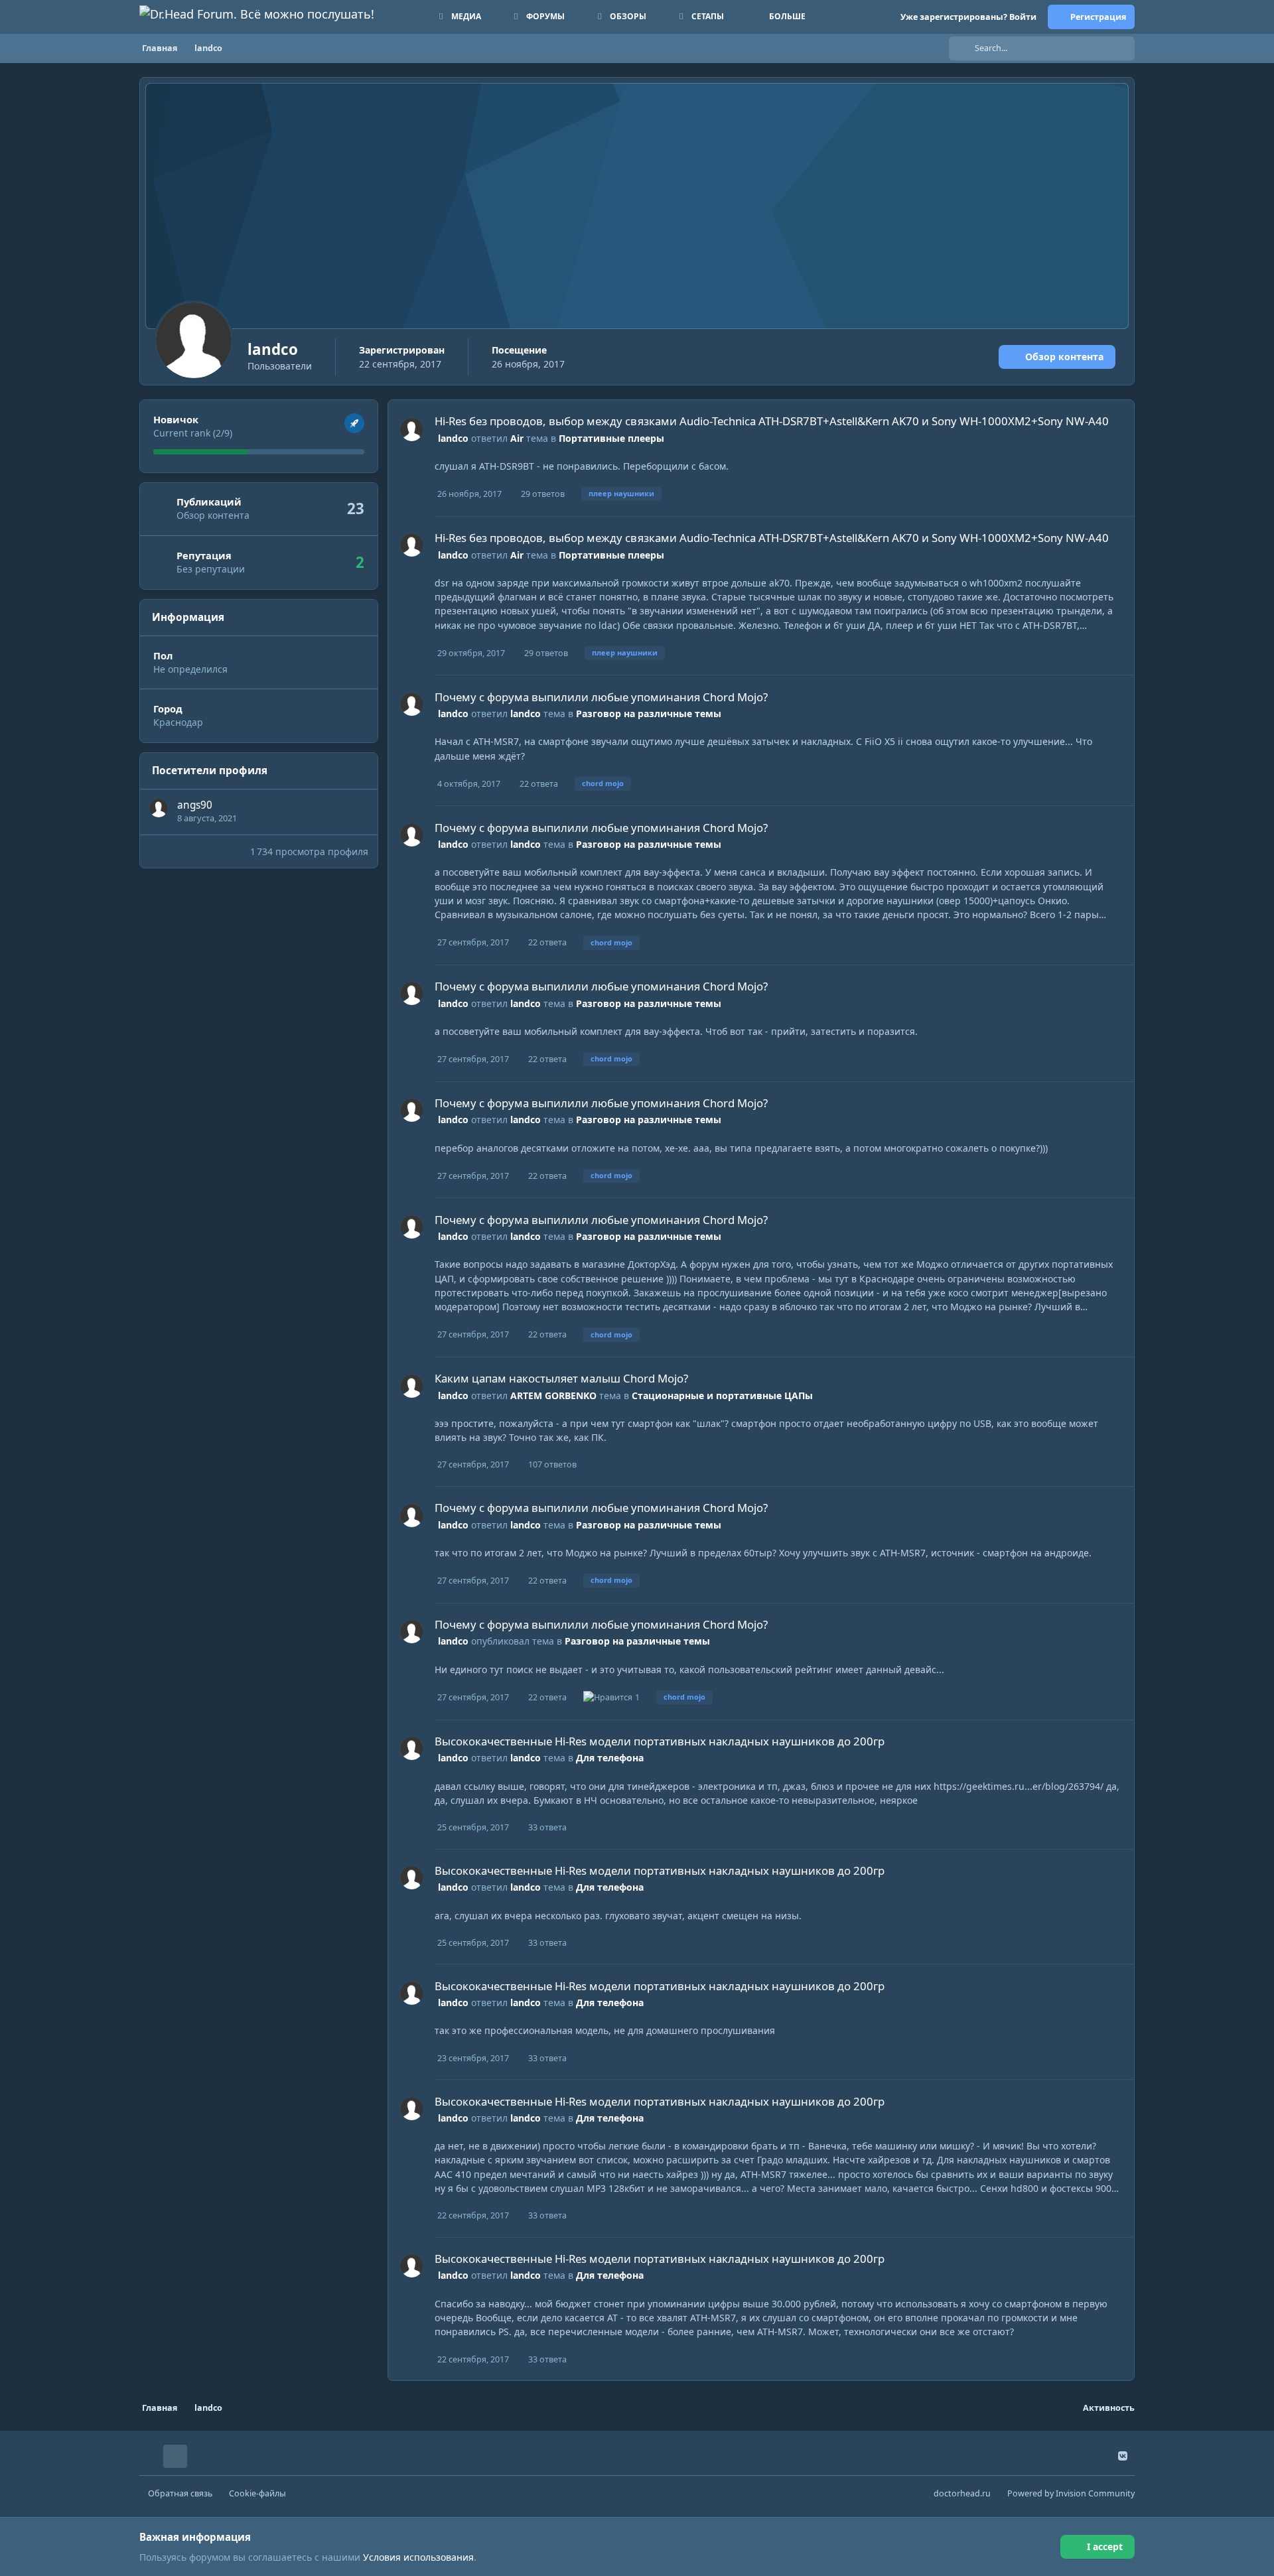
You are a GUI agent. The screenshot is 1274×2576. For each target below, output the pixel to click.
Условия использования (418, 2557)
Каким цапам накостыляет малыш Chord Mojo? (561, 1378)
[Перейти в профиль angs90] (159, 808)
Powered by (1071, 2493)
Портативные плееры (611, 438)
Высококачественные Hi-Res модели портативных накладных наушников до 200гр (660, 1741)
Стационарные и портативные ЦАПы (722, 1395)
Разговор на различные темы (649, 713)
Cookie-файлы (257, 2493)
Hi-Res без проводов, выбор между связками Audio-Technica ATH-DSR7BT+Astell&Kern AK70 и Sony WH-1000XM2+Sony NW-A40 (772, 421)
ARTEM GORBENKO (553, 1395)
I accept (1105, 2546)
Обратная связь (180, 2493)
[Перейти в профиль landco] (412, 430)
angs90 (195, 805)
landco (453, 438)
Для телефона (610, 1758)
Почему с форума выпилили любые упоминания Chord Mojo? (601, 697)
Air (517, 438)
